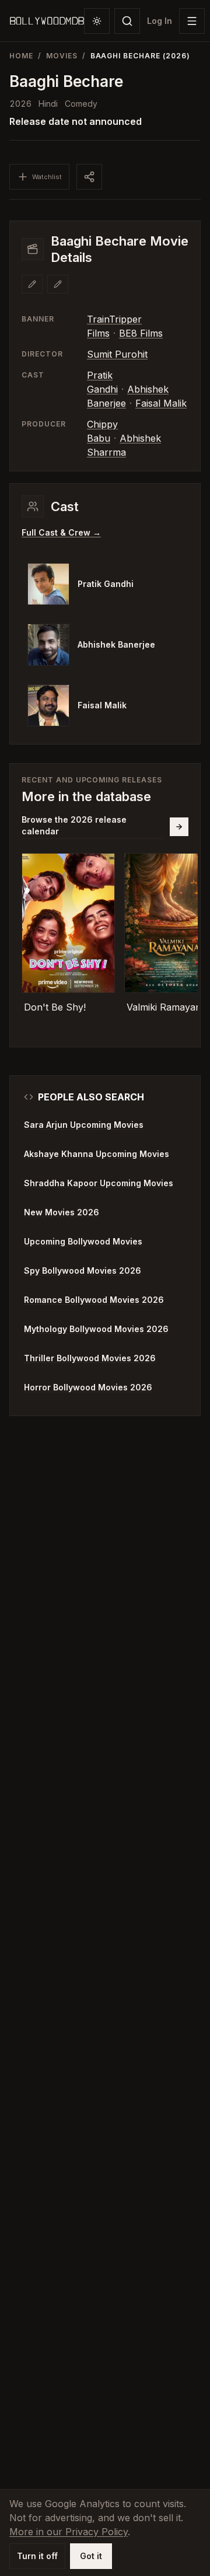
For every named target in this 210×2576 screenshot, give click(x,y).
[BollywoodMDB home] (47, 21)
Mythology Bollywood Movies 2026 (96, 1329)
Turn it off (37, 2556)
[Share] (89, 177)
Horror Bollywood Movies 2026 (88, 1387)
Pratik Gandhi (102, 382)
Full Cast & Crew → (61, 532)
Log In (160, 21)
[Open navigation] (192, 21)
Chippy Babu (102, 431)
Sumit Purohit (117, 354)
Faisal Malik (161, 403)
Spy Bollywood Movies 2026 (83, 1270)
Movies (62, 56)
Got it (91, 2556)
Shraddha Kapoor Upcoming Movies (99, 1183)
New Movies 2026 (62, 1212)
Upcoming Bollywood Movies (83, 1241)
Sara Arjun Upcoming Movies (84, 1125)
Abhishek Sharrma (124, 445)
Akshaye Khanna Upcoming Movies (97, 1154)
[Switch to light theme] (97, 21)
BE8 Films (141, 333)
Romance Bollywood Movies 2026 (94, 1300)
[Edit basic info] (32, 284)
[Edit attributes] (58, 284)
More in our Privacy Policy (69, 2532)
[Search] (127, 21)
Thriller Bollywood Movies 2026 (90, 1358)
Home (21, 56)
